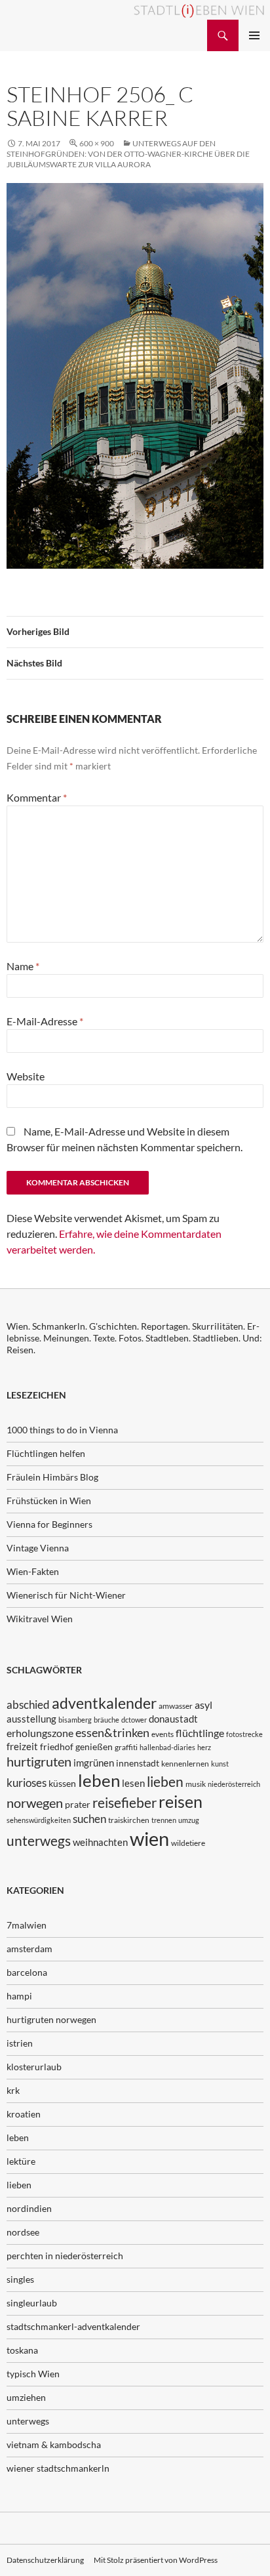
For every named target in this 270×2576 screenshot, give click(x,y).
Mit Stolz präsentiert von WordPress (156, 2560)
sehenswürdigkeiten (39, 1820)
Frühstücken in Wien (49, 1501)
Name (23, 966)
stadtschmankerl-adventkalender (73, 2326)
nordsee (23, 2232)
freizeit (22, 1746)
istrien (20, 2043)
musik (196, 1784)
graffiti (126, 1747)
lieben (165, 1782)
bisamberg (75, 1720)
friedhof (57, 1747)
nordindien (29, 2208)
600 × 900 (97, 143)
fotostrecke (244, 1734)
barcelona (27, 1972)
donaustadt (173, 1719)
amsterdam (29, 1949)
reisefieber (125, 1803)
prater (78, 1804)
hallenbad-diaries (167, 1747)
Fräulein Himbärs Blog (52, 1477)
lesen (133, 1783)
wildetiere (188, 1843)
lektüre (21, 2161)
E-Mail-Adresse (45, 1021)
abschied (28, 1705)
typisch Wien (33, 2374)
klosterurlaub (34, 2067)
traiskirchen (129, 1820)
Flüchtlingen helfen (46, 1453)
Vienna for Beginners (49, 1524)
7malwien (27, 1925)
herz (204, 1747)
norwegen (35, 1803)
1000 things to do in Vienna (62, 1430)
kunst (220, 1764)
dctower (134, 1720)
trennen (164, 1820)
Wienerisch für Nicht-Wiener (66, 1595)
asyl (203, 1705)
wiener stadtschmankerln (58, 2468)
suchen (89, 1819)
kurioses (27, 1783)
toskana (22, 2350)
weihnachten (100, 1842)
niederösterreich (234, 1784)
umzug (189, 1820)
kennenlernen (185, 1764)
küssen (62, 1783)
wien (149, 1838)
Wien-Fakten (33, 1571)
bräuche (106, 1720)
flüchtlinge (200, 1733)
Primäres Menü (254, 35)
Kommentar (37, 797)
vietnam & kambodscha (54, 2444)
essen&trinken (112, 1732)
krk (13, 2090)
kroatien (24, 2114)
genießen (94, 1747)
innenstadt (138, 1763)
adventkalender (104, 1703)
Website (26, 1076)
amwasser (176, 1706)
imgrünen (94, 1763)
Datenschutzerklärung (45, 2560)
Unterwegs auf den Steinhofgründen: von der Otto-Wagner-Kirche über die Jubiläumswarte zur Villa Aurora (128, 154)
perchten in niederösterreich (65, 2256)
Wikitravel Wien (40, 1619)
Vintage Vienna (38, 1548)
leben (99, 1780)
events (163, 1734)
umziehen (26, 2397)
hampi (19, 1996)
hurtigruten (39, 1762)
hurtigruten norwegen (51, 2019)
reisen (181, 1802)
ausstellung (31, 1719)
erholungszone (40, 1733)
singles (20, 2279)
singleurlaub (32, 2303)
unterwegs (39, 1840)
